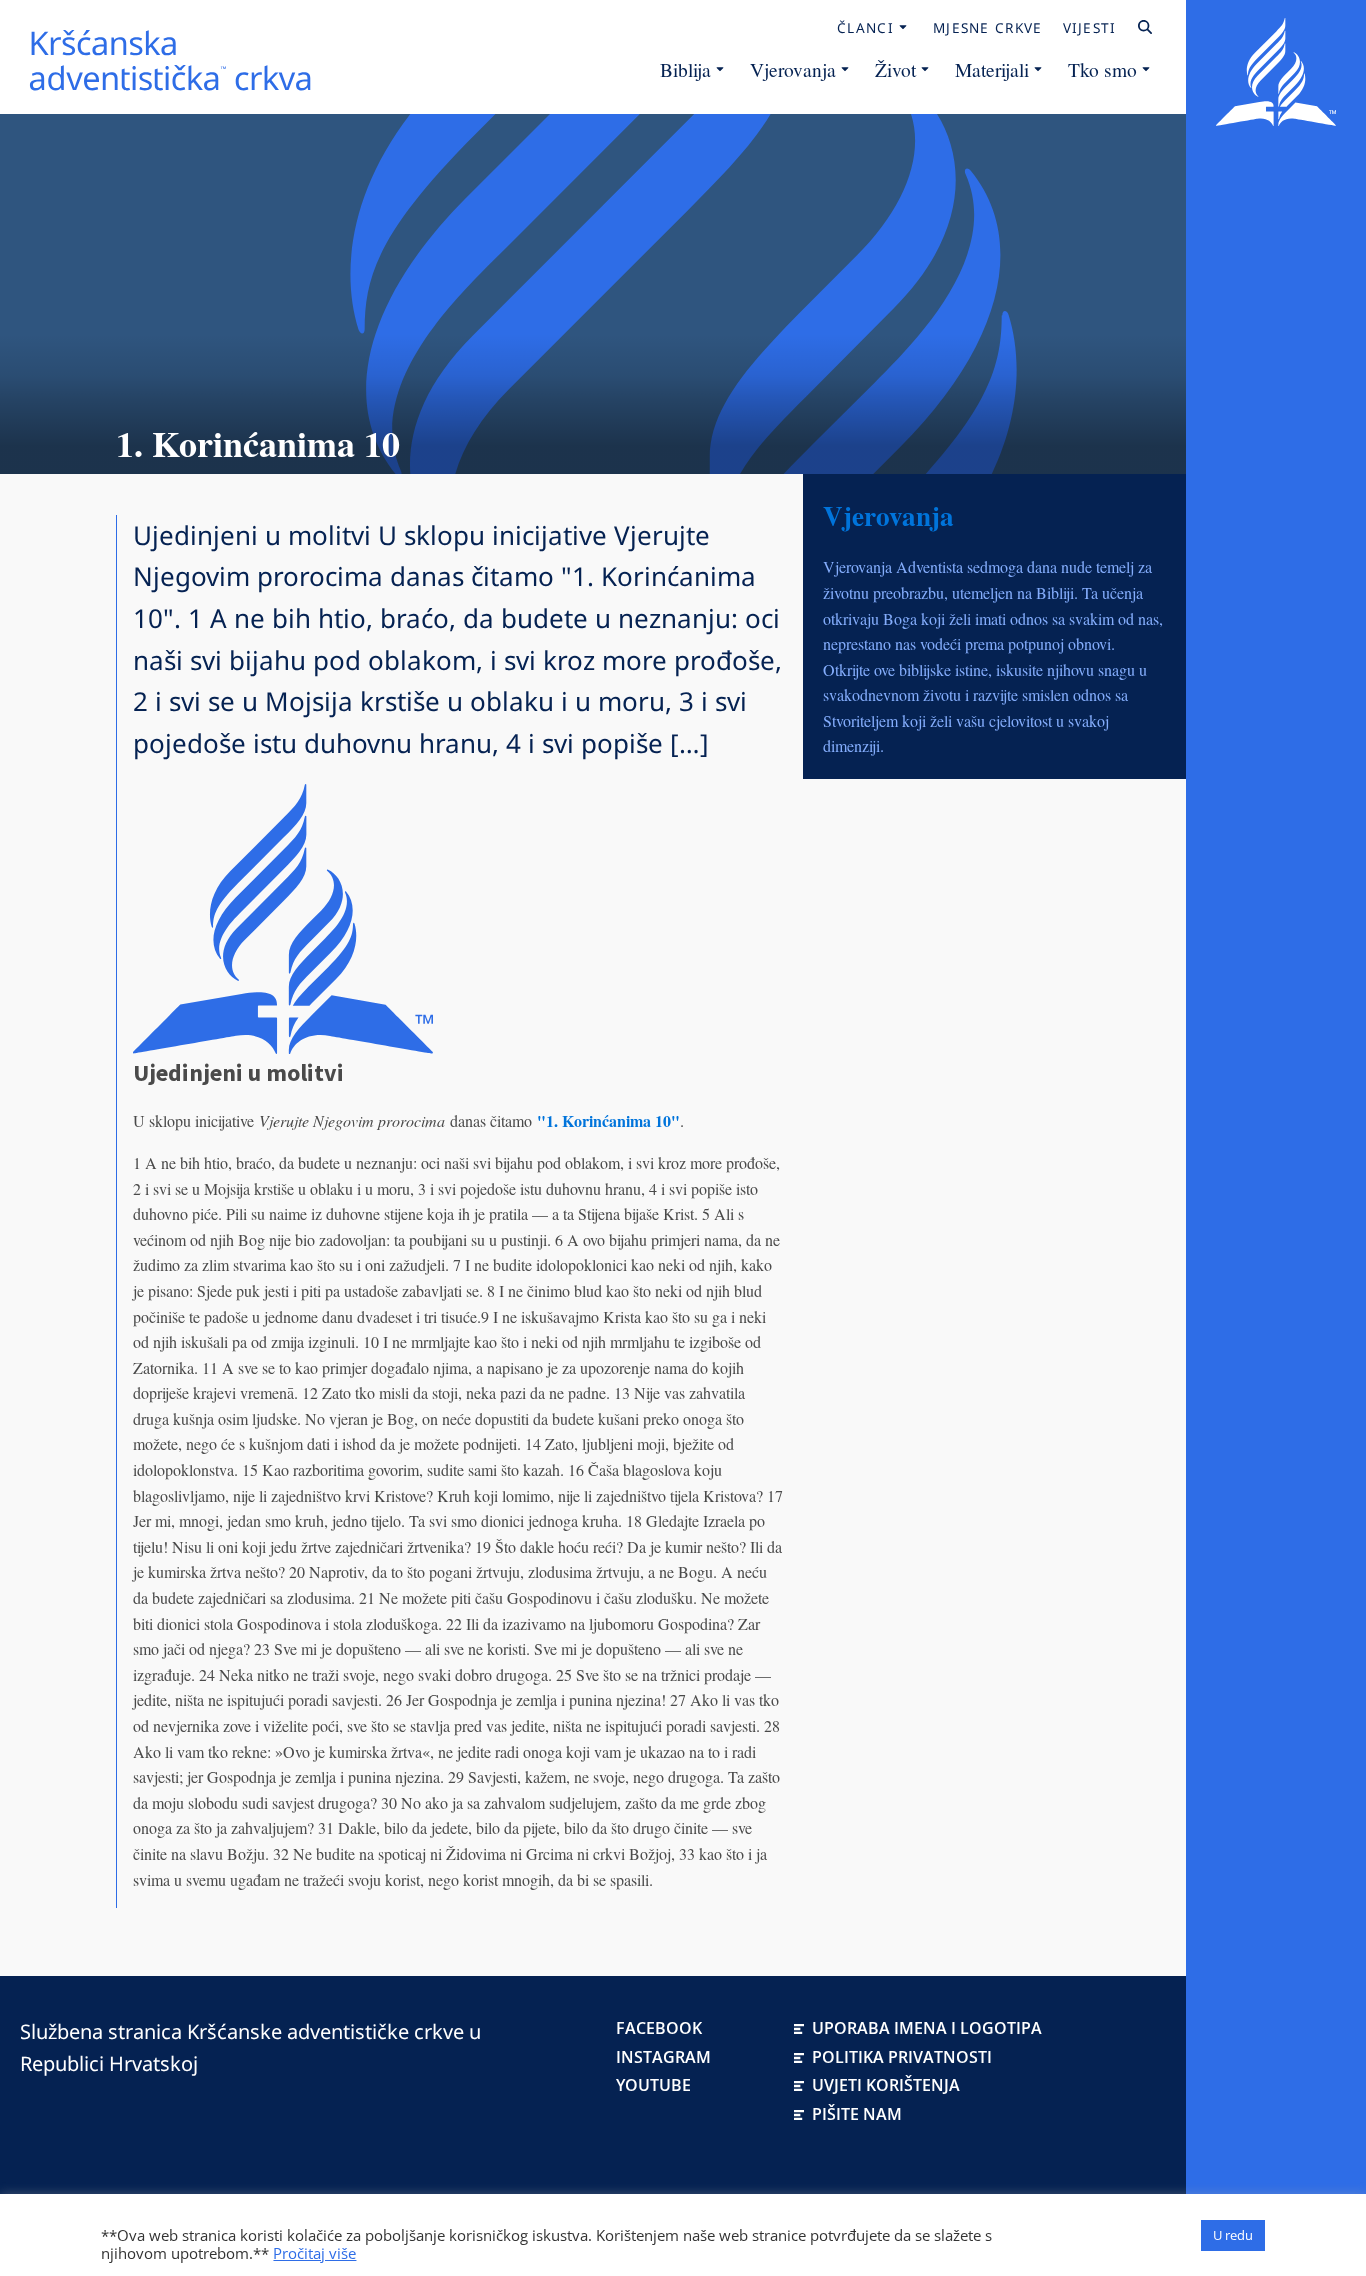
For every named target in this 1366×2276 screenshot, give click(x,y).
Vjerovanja (793, 69)
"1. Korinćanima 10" (608, 1120)
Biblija (685, 69)
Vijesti (1090, 28)
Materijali (992, 69)
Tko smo (1102, 69)
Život (895, 69)
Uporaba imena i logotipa (927, 2028)
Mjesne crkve (988, 28)
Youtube (653, 2085)
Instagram (663, 2057)
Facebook (659, 2028)
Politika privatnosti (902, 2057)
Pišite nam (857, 2114)
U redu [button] (1233, 2235)
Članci (865, 28)
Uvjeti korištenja (886, 2085)
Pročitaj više (314, 2253)
